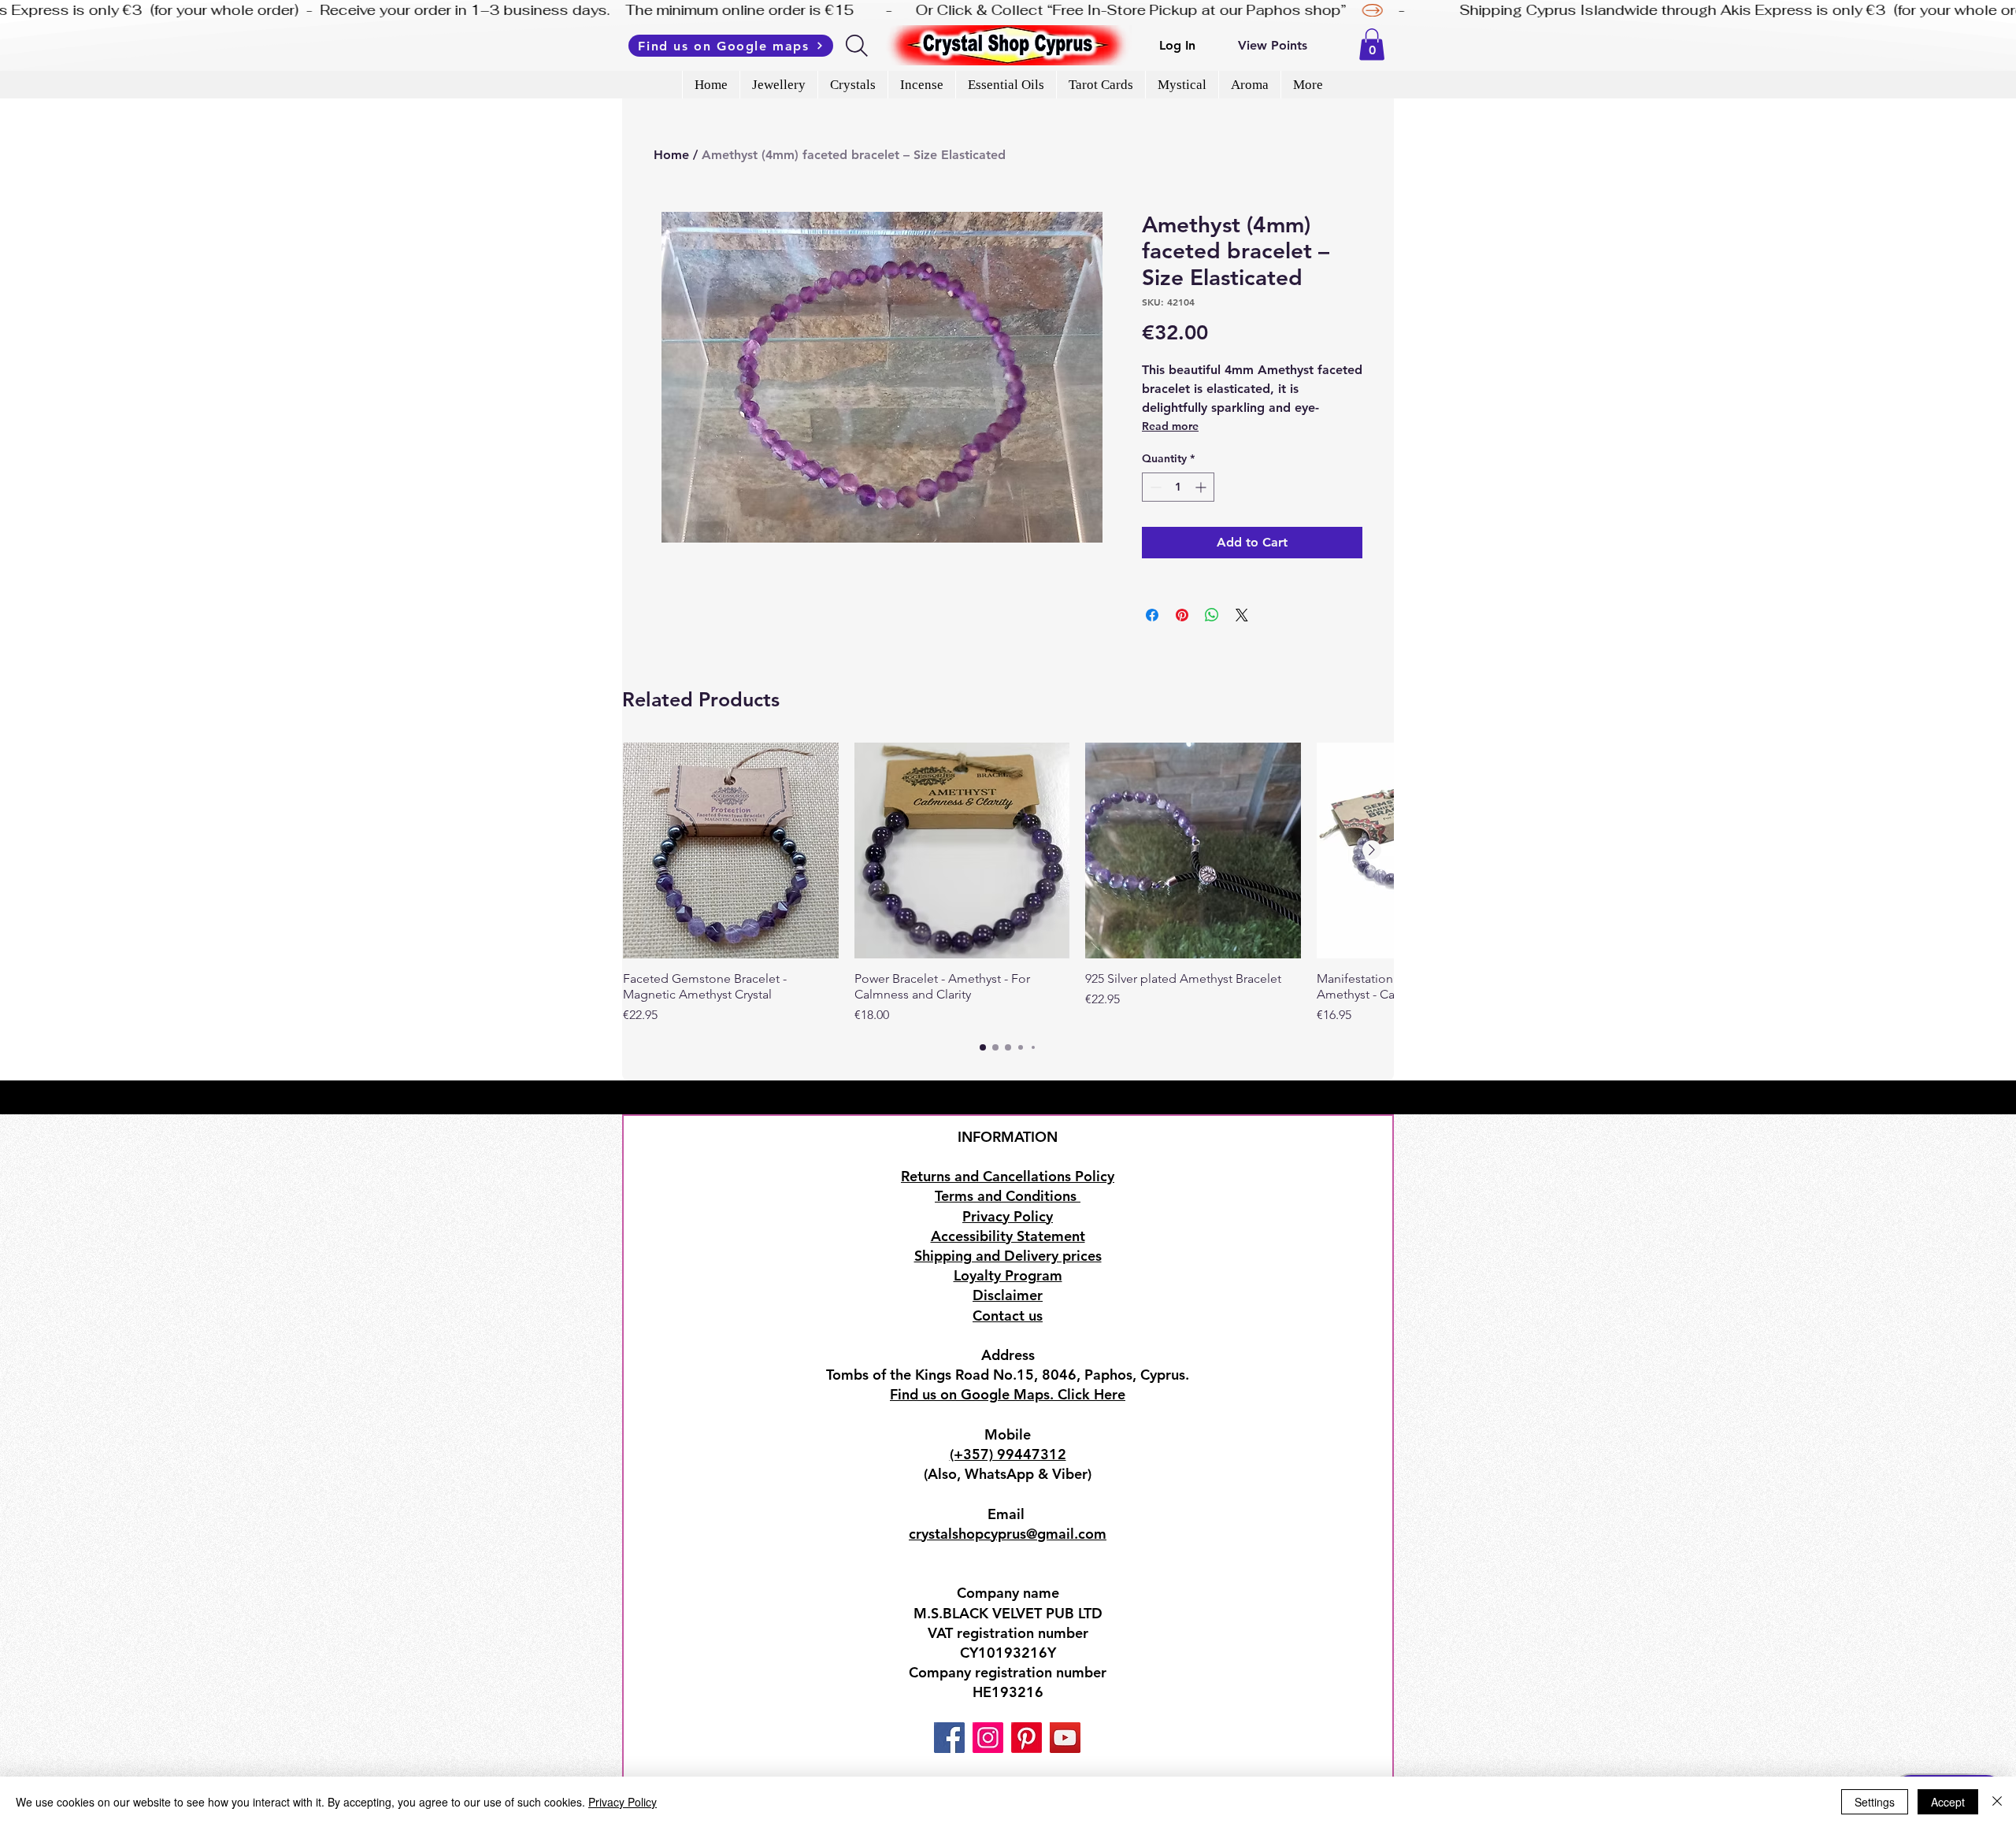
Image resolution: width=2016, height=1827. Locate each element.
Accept (1948, 1802)
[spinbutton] (1178, 487)
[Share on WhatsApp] (1212, 615)
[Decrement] (1154, 487)
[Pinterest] (1027, 1738)
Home (671, 155)
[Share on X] (1242, 615)
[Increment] (1202, 487)
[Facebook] (949, 1738)
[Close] (1997, 1802)
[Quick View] (731, 850)
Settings (1875, 1802)
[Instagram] (988, 1738)
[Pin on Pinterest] (1182, 615)
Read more (1170, 426)
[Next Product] (1372, 850)
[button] (1372, 44)
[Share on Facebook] (1152, 615)
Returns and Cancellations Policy (1008, 1176)
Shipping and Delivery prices (1008, 1256)
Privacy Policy (623, 1802)
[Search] (858, 46)
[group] (1008, 884)
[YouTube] (1065, 1738)
